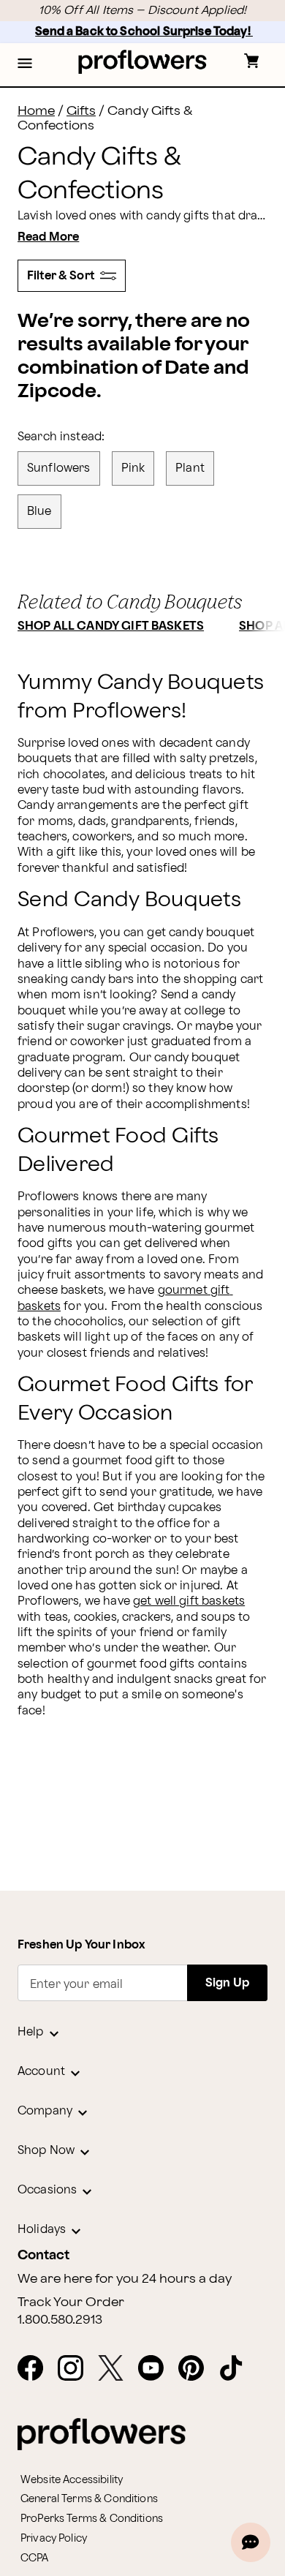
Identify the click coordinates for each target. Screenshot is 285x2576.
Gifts (81, 111)
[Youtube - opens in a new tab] (157, 2369)
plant (190, 468)
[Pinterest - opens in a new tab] (197, 2369)
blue (39, 512)
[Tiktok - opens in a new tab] (237, 2369)
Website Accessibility (72, 2480)
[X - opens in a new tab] (117, 2369)
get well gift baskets (189, 1601)
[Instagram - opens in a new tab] (76, 2369)
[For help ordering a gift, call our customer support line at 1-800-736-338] (143, 62)
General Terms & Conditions (89, 2499)
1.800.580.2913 (60, 2320)
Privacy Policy (54, 2538)
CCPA (35, 2558)
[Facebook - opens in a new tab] (36, 2369)
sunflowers (59, 468)
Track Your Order (71, 2302)
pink (133, 468)
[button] (25, 64)
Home (36, 111)
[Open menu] (25, 64)
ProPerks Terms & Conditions (92, 2519)
